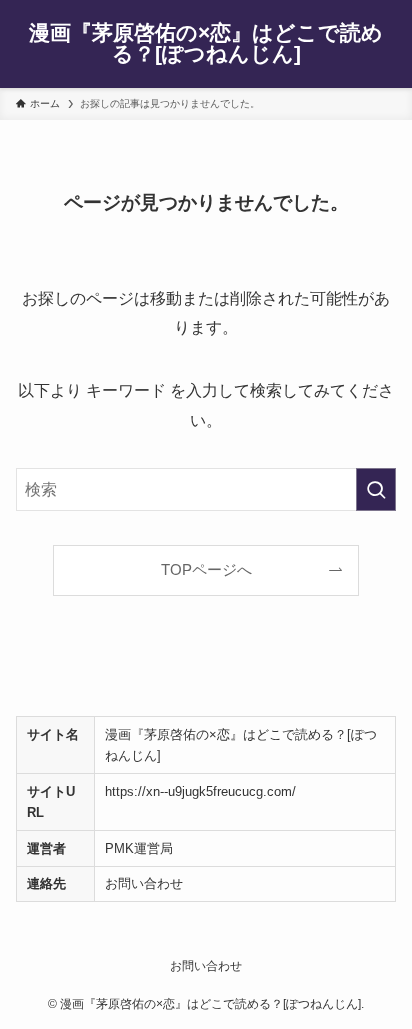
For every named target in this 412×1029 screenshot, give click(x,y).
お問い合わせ (144, 883)
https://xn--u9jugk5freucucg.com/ (200, 791)
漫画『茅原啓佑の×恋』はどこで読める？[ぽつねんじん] (206, 43)
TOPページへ (206, 570)
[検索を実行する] (376, 489)
